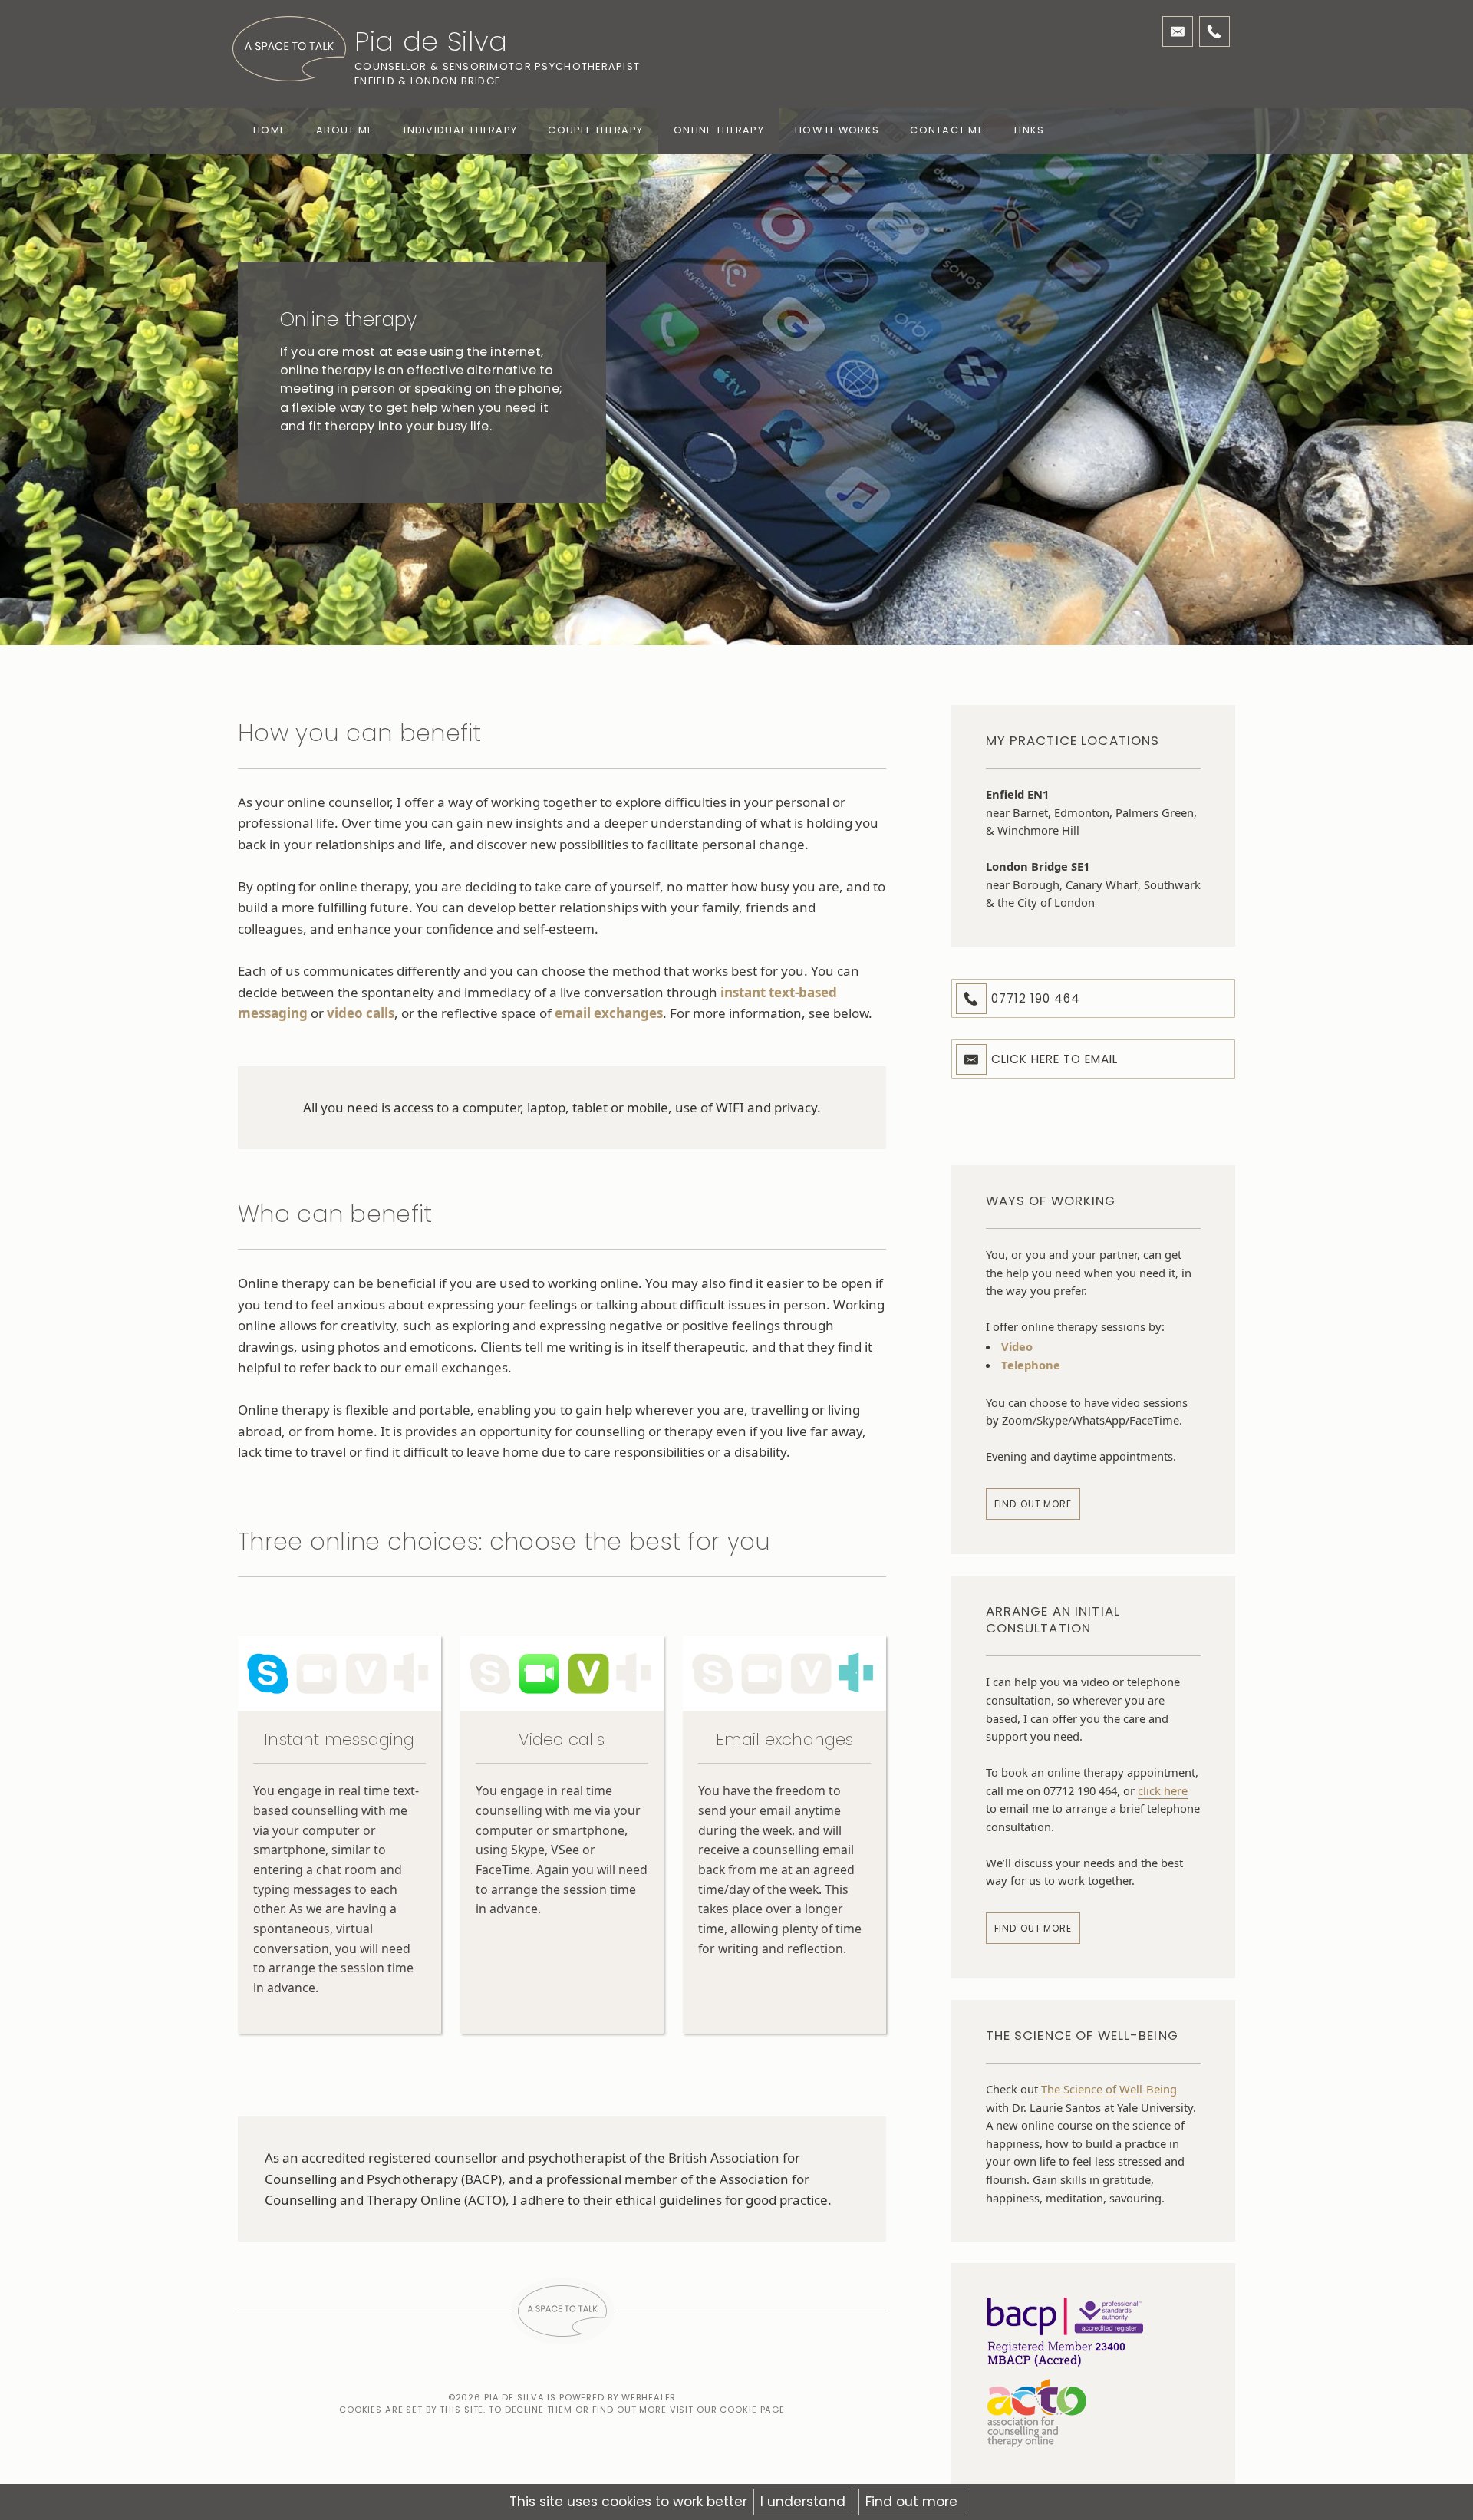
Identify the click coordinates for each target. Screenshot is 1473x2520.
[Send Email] (1178, 31)
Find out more (911, 2502)
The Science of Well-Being (1109, 2089)
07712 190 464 (1036, 998)
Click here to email (1055, 1059)
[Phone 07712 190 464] (1214, 31)
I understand (803, 2502)
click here (1163, 1790)
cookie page (752, 2410)
